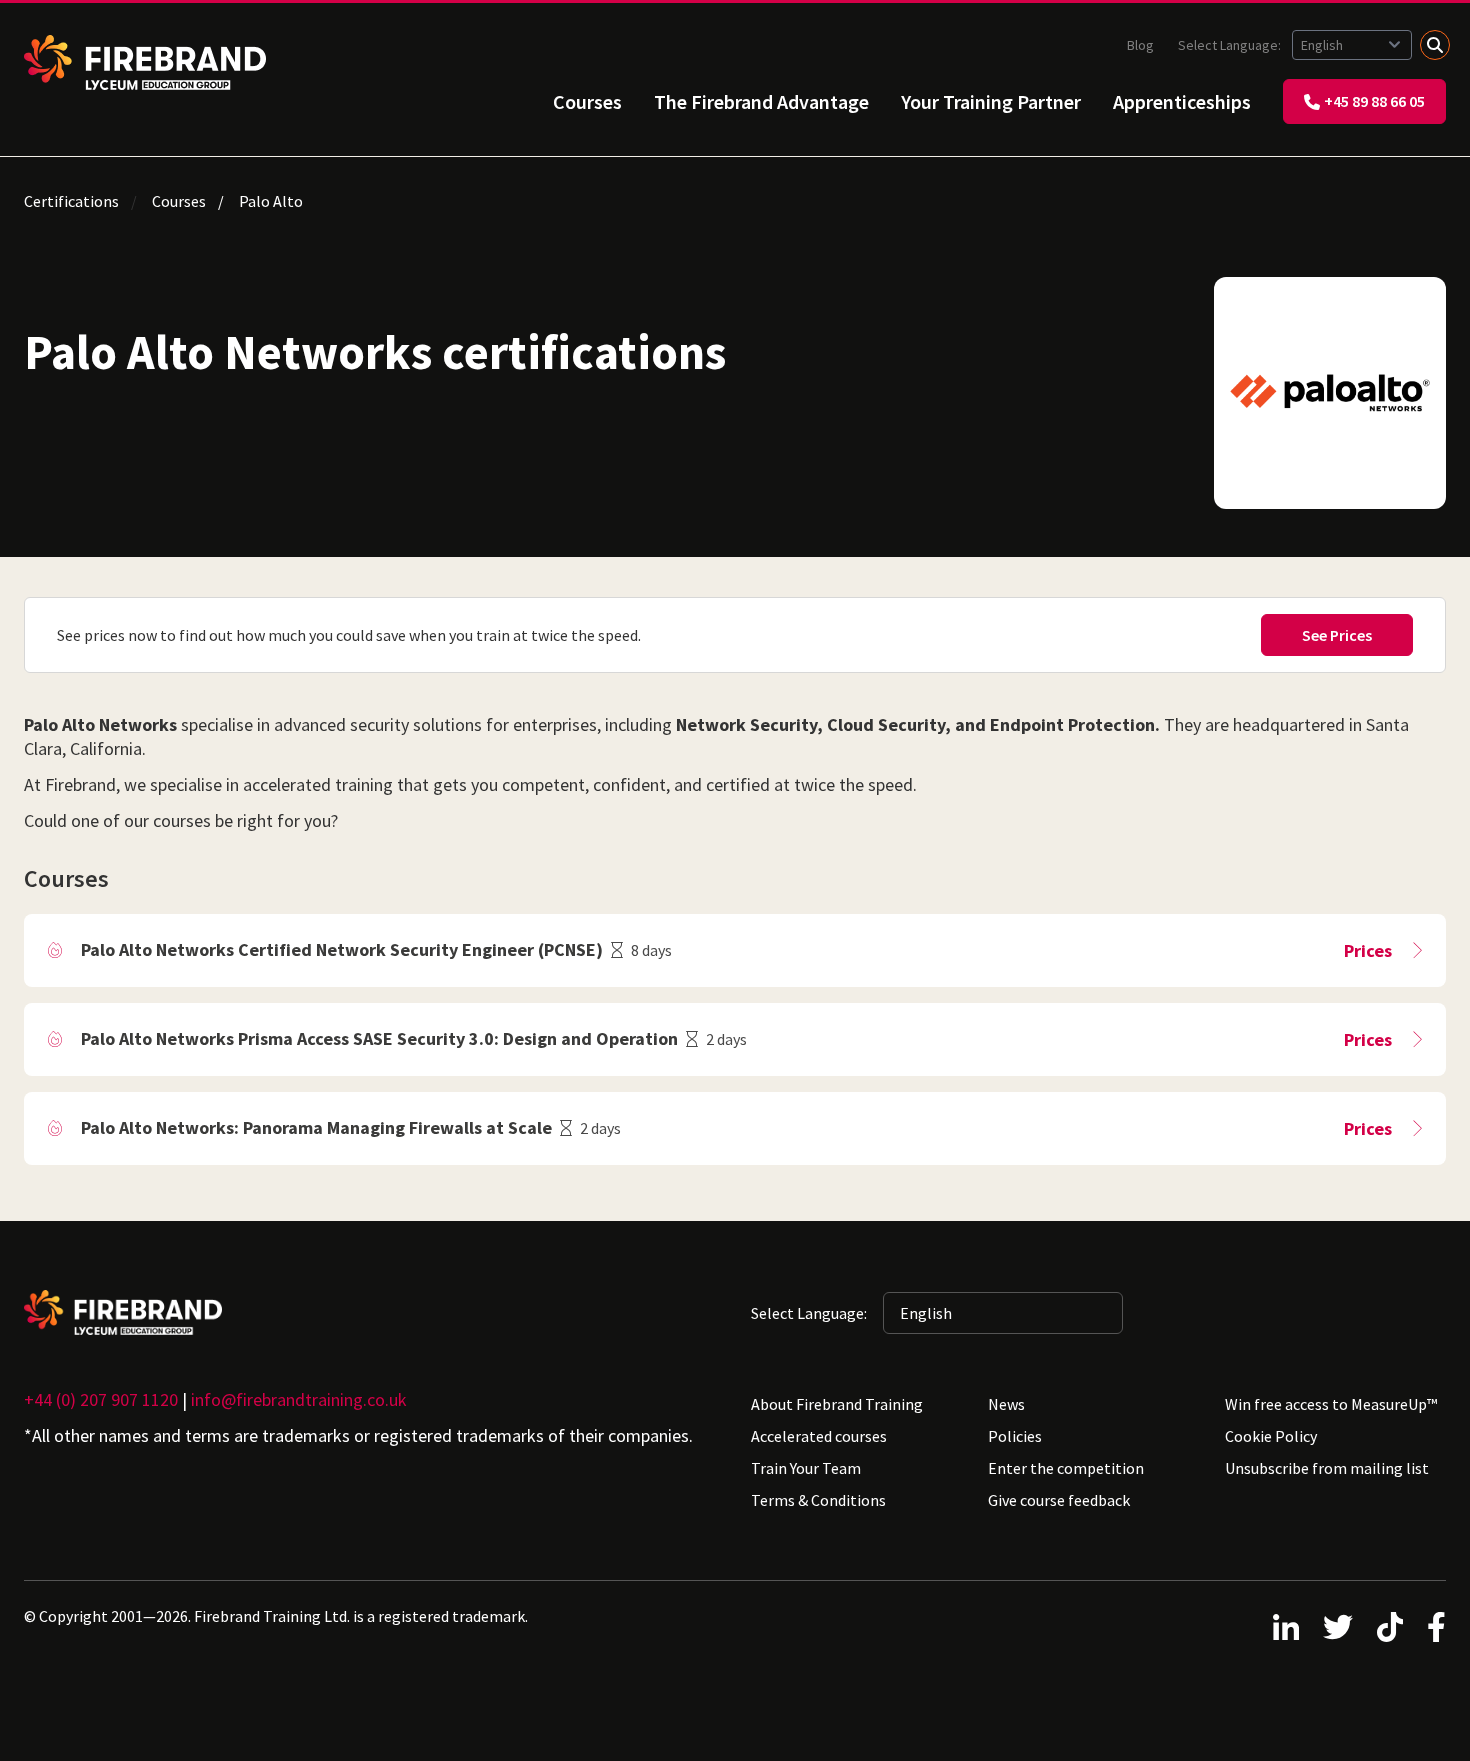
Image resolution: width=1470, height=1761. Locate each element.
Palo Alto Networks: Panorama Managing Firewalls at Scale (316, 1127)
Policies (1015, 1436)
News (1006, 1404)
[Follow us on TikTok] (1390, 1627)
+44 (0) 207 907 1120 (101, 1399)
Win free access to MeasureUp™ (1331, 1404)
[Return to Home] (145, 62)
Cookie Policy (1271, 1436)
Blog (1140, 45)
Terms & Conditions (818, 1500)
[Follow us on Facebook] (1436, 1627)
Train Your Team (806, 1468)
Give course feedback (1059, 1500)
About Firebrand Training (837, 1404)
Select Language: (1231, 45)
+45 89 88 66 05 (1374, 101)
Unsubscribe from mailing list (1327, 1468)
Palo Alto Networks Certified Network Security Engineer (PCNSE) (342, 949)
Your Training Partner (991, 101)
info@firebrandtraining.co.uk (299, 1399)
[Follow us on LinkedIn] (1286, 1627)
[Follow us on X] (1338, 1627)
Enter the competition (1066, 1468)
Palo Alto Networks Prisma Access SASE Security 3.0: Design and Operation (379, 1038)
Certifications (71, 201)
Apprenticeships (1182, 101)
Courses (587, 101)
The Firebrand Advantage (761, 101)
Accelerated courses (819, 1436)
